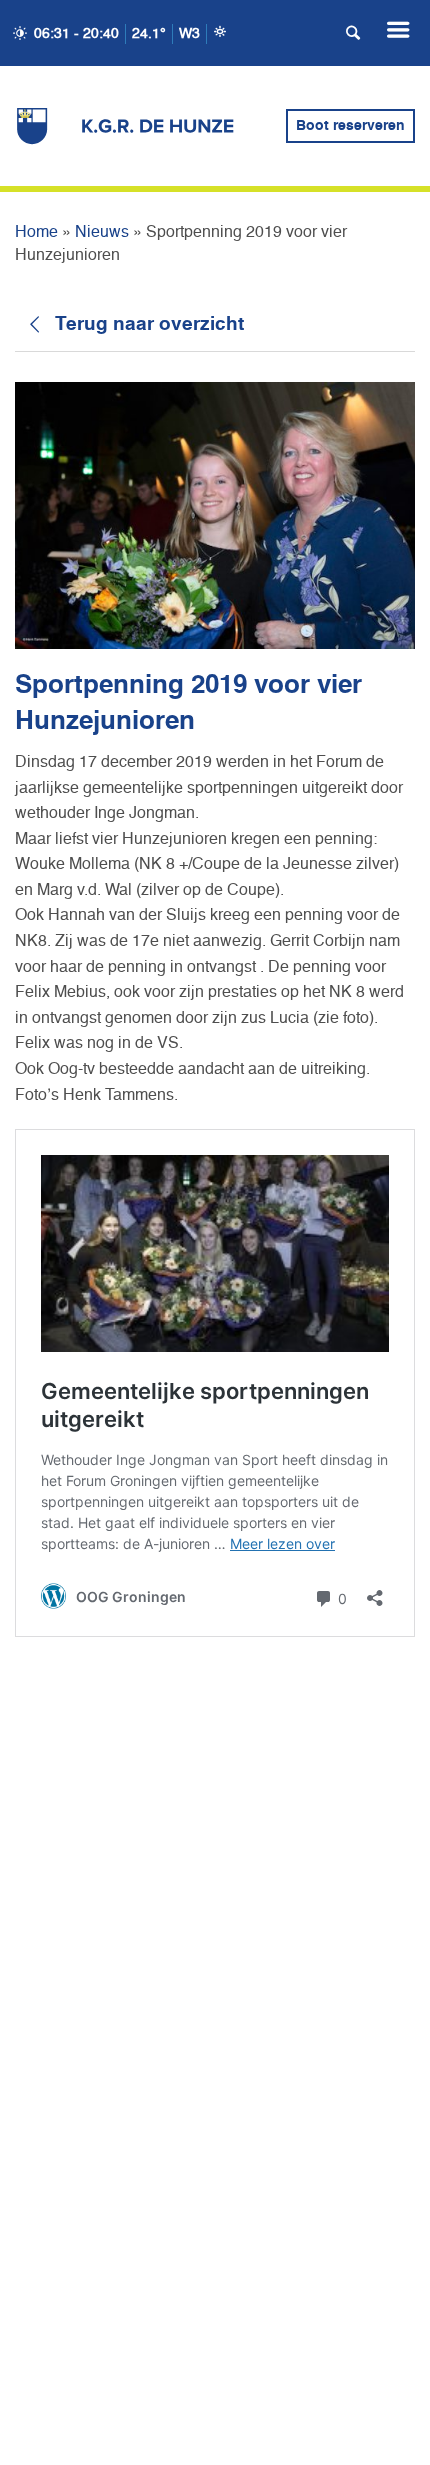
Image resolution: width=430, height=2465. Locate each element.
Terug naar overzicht (149, 324)
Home (36, 233)
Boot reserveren (350, 126)
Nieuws (102, 233)
